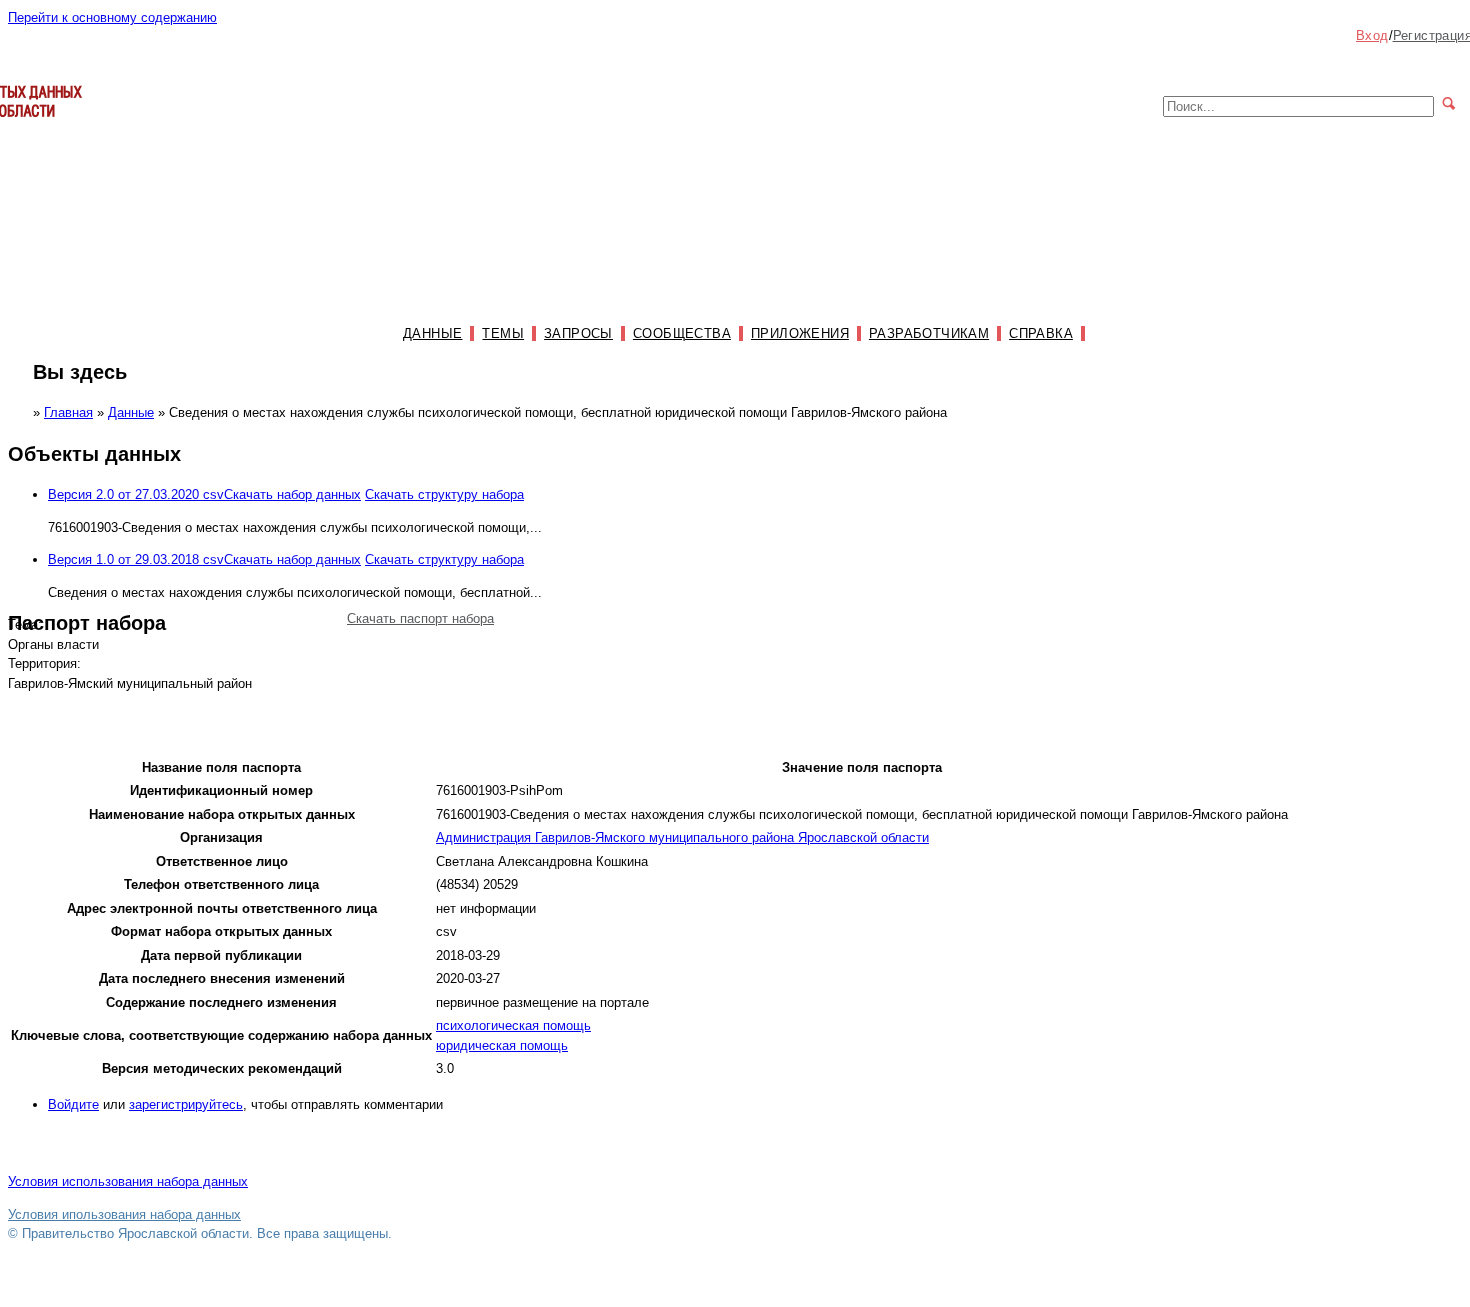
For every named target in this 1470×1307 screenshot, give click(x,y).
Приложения (800, 333)
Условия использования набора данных (128, 1181)
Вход (1372, 35)
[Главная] (45, 126)
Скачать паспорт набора (420, 618)
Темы (503, 333)
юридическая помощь (502, 1045)
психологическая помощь (513, 1025)
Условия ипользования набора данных (124, 1214)
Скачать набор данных (292, 494)
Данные (432, 333)
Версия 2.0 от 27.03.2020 (136, 494)
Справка (1041, 333)
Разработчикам (929, 333)
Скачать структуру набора (444, 494)
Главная (68, 412)
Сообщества (682, 333)
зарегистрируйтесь (186, 1104)
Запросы (578, 333)
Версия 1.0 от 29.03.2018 (136, 559)
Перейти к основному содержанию (112, 17)
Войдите (73, 1104)
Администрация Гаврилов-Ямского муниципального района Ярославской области (682, 837)
